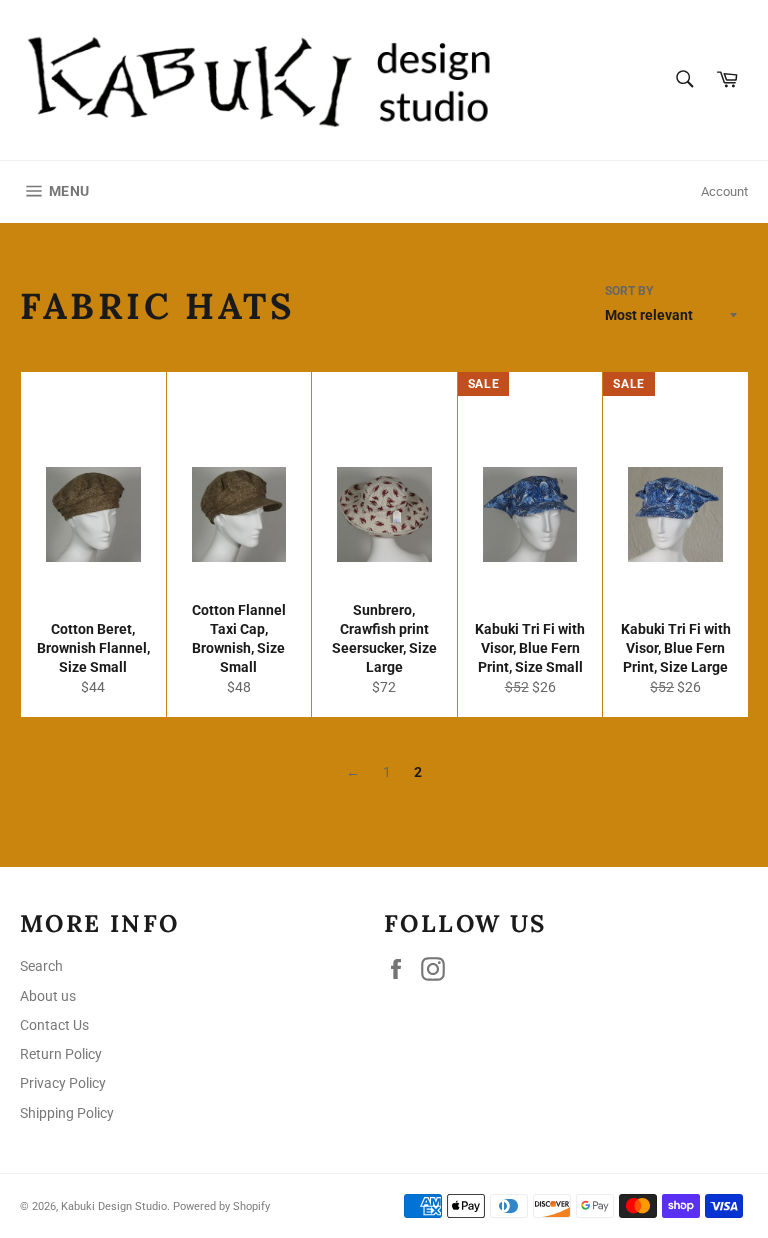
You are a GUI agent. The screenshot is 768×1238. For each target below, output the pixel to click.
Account (724, 191)
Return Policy (61, 1054)
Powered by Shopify (221, 1206)
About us (48, 996)
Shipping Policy (67, 1113)
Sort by (629, 291)
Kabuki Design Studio (114, 1206)
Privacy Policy (63, 1083)
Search (41, 966)
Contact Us (54, 1025)
